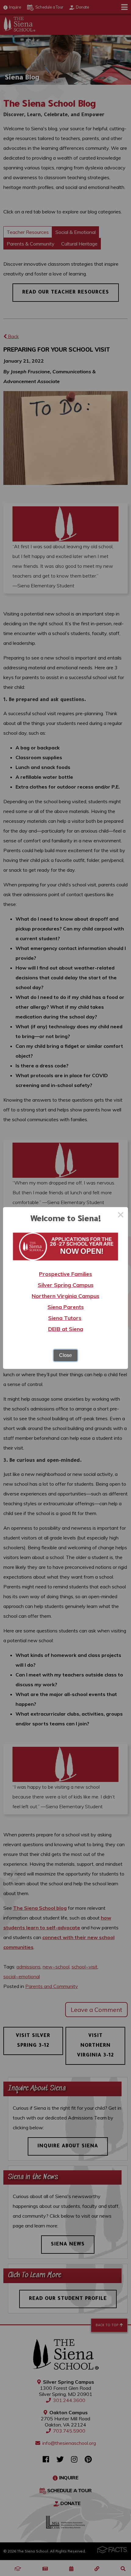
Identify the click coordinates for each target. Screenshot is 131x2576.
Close (65, 1355)
